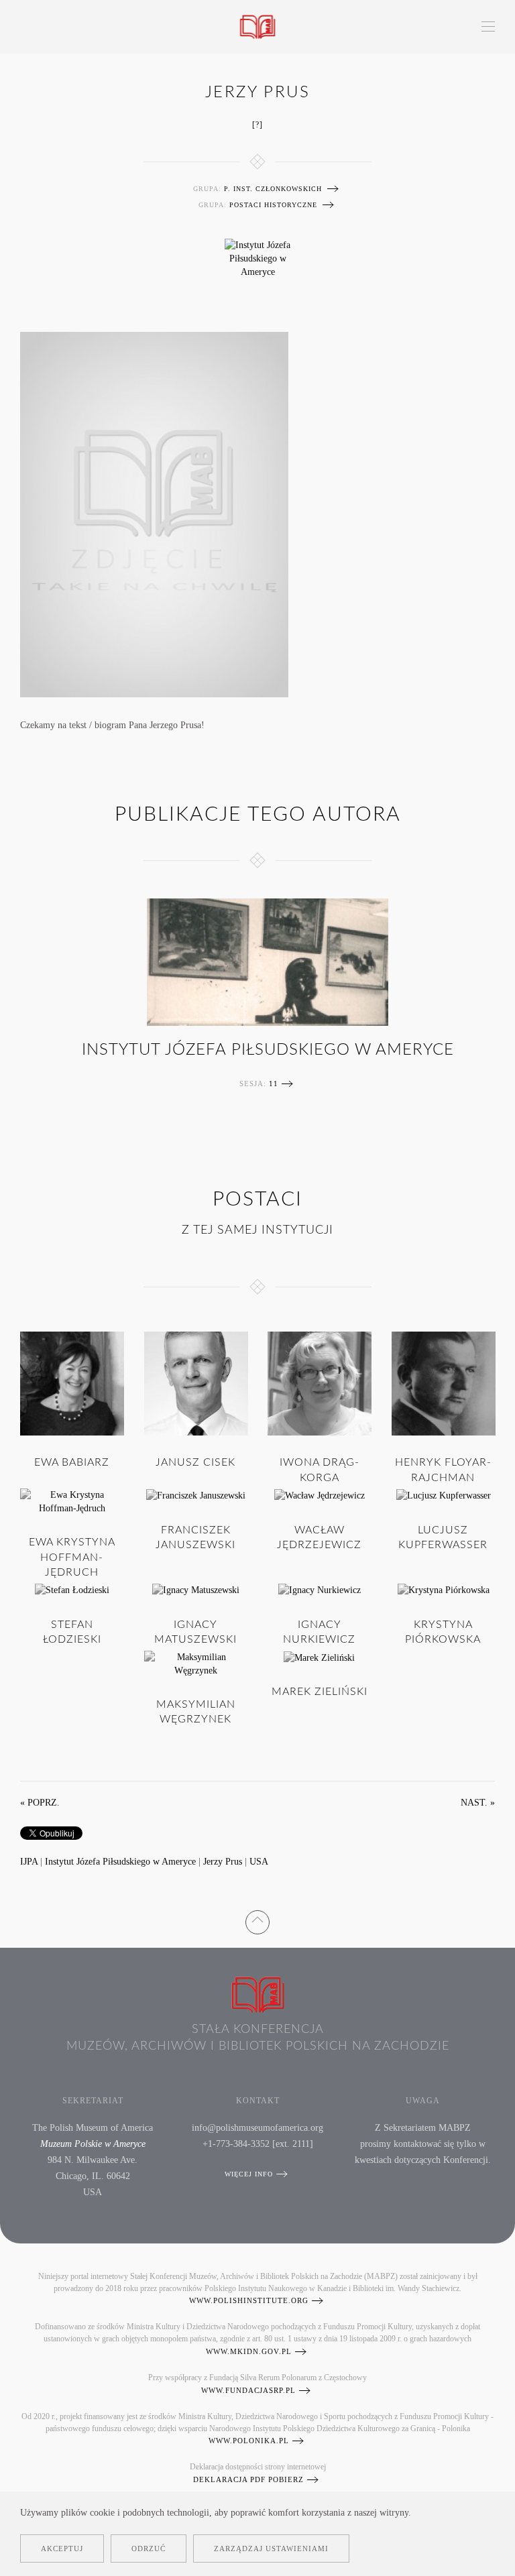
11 (274, 1084)
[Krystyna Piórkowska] (443, 1589)
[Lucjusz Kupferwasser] (443, 1495)
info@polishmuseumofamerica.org (257, 2128)
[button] (488, 27)
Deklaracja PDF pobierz (248, 2479)
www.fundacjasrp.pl (248, 2390)
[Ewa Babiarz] (72, 1382)
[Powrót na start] (258, 27)
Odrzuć (149, 2549)
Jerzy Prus (223, 1862)
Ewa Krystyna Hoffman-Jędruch (72, 1557)
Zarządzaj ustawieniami (271, 2549)
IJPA (29, 1862)
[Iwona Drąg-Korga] (320, 1382)
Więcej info (249, 2174)
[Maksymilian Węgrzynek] (196, 1663)
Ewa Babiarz (72, 1462)
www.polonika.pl (249, 2441)
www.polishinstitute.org (249, 2300)
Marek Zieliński (320, 1692)
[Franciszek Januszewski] (196, 1495)
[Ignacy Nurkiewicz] (320, 1589)
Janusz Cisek (195, 1462)
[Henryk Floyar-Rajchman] (444, 1382)
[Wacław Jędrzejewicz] (320, 1495)
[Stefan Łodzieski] (72, 1589)
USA (259, 1862)
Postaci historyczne (273, 205)
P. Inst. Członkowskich (273, 189)
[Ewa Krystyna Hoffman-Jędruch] (72, 1501)
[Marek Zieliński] (319, 1657)
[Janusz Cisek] (196, 1382)
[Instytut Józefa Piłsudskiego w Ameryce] (257, 258)
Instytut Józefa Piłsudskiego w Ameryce (268, 1050)
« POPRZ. (40, 1803)
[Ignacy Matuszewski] (196, 1589)
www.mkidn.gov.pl (249, 2351)
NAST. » (478, 1803)
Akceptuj (62, 2549)
